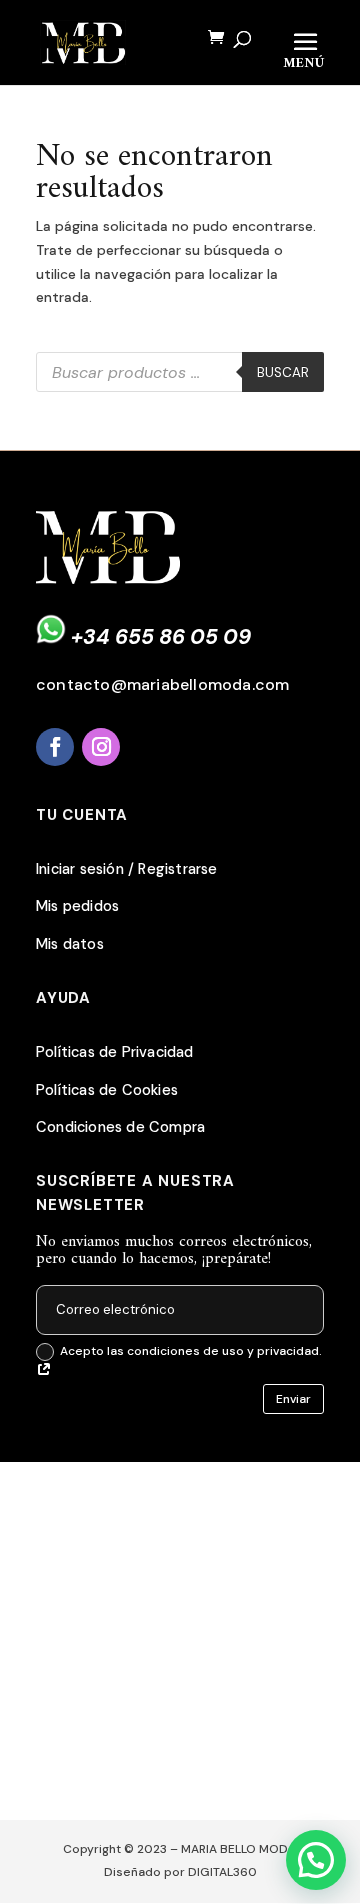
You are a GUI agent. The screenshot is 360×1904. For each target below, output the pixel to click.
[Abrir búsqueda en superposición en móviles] (180, 372)
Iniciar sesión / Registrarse (127, 869)
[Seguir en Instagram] (101, 747)
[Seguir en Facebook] (55, 747)
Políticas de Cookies (107, 1090)
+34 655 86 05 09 (161, 637)
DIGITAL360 (222, 1872)
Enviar (293, 1399)
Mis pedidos (77, 906)
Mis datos (70, 944)
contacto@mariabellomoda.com (162, 684)
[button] (316, 1860)
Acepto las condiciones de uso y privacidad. (191, 1351)
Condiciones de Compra (120, 1127)
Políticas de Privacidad (115, 1052)
